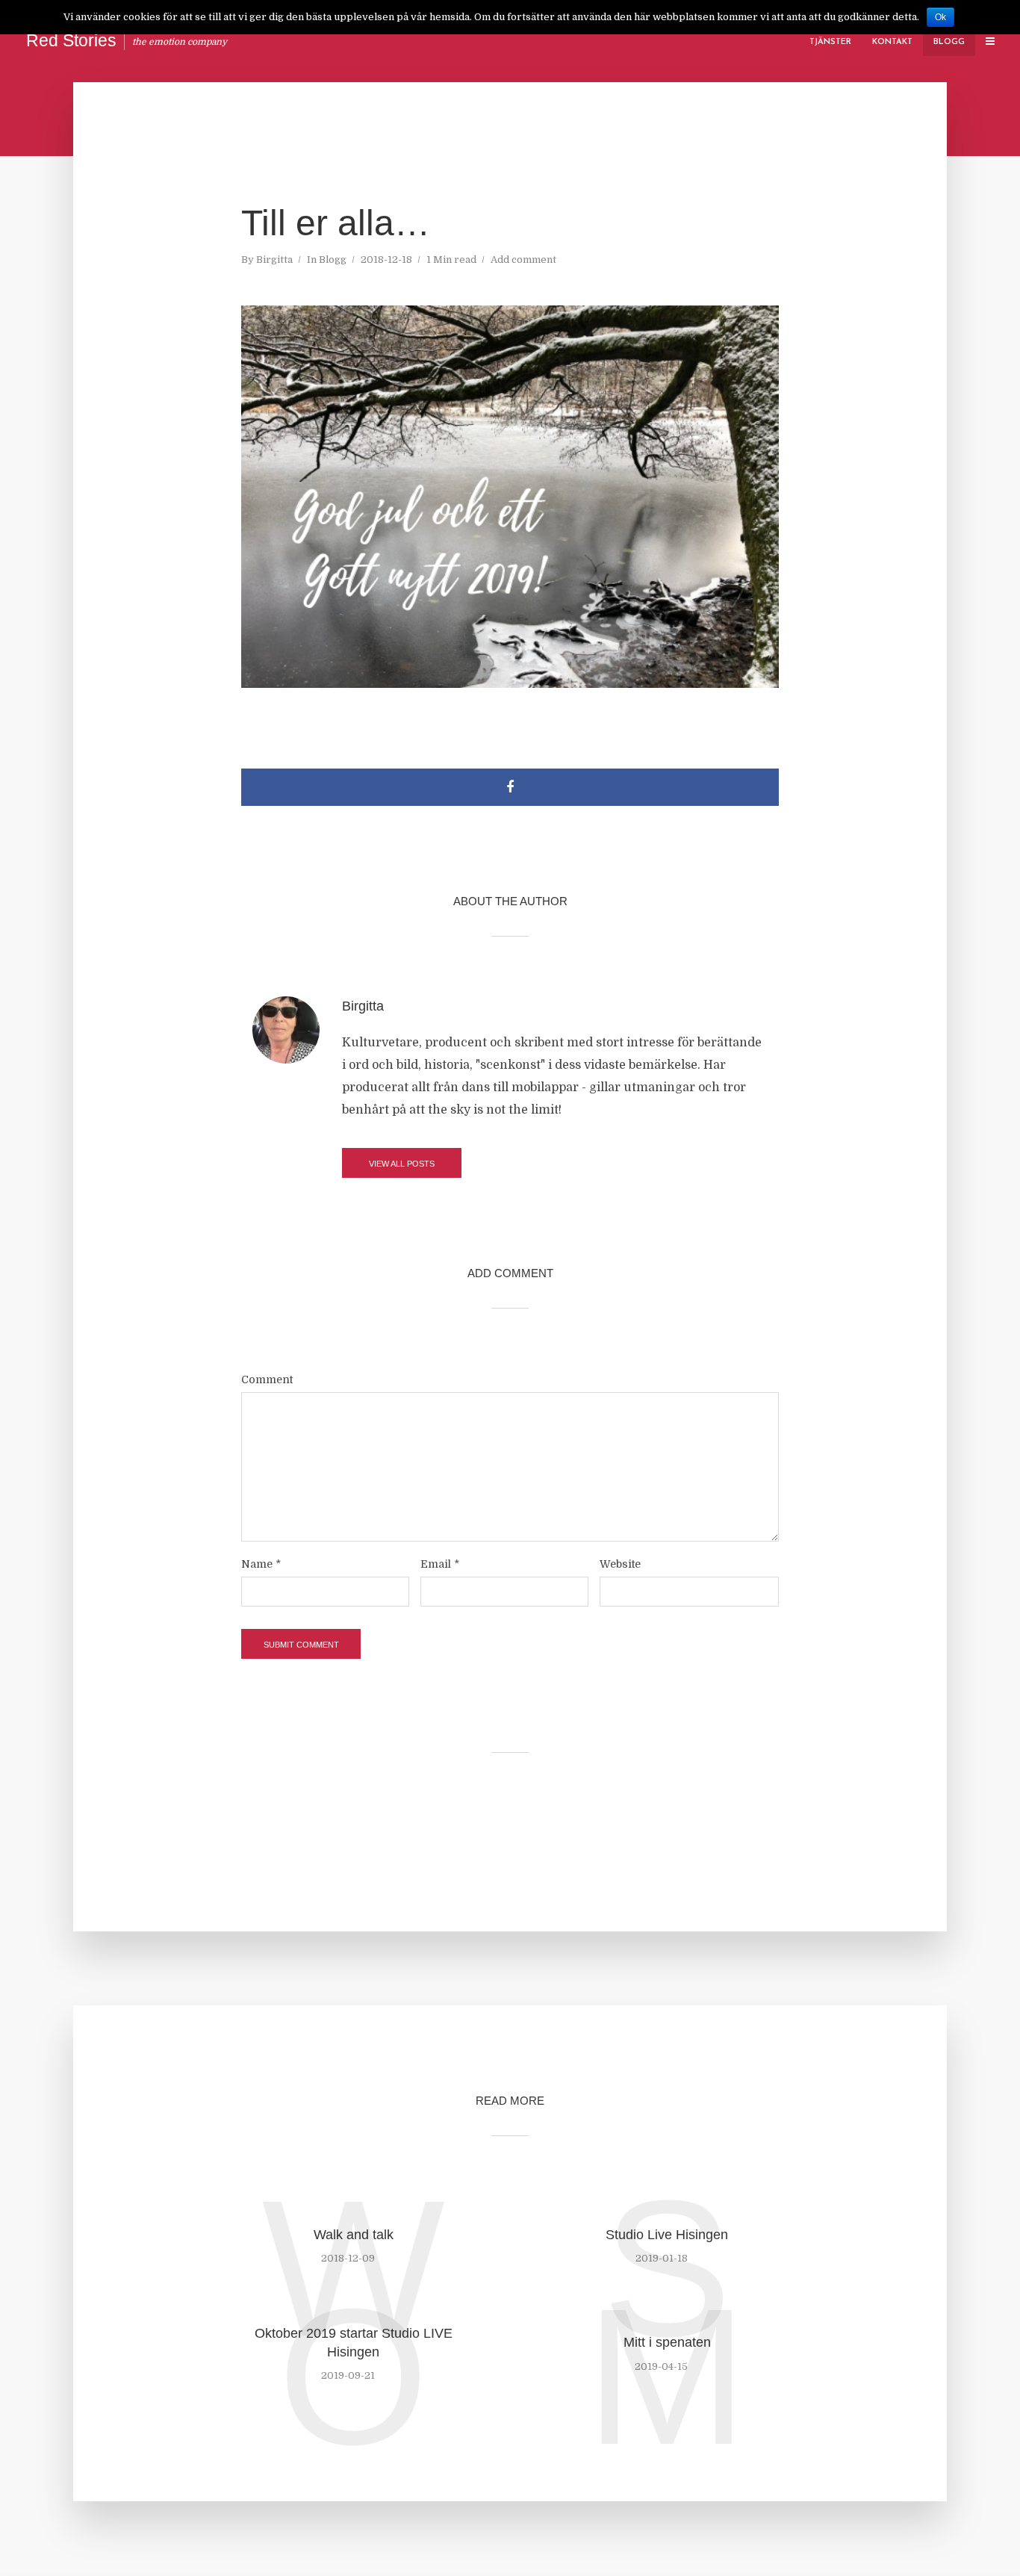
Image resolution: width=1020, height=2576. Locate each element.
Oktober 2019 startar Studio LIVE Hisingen (354, 2342)
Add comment (523, 260)
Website (620, 1564)
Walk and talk (354, 2235)
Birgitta (274, 260)
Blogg (949, 42)
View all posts (402, 1164)
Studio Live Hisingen (667, 2235)
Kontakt (892, 42)
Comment (267, 1379)
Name (261, 1564)
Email (440, 1564)
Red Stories (71, 40)
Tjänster (830, 42)
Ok (940, 17)
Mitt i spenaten (667, 2342)
